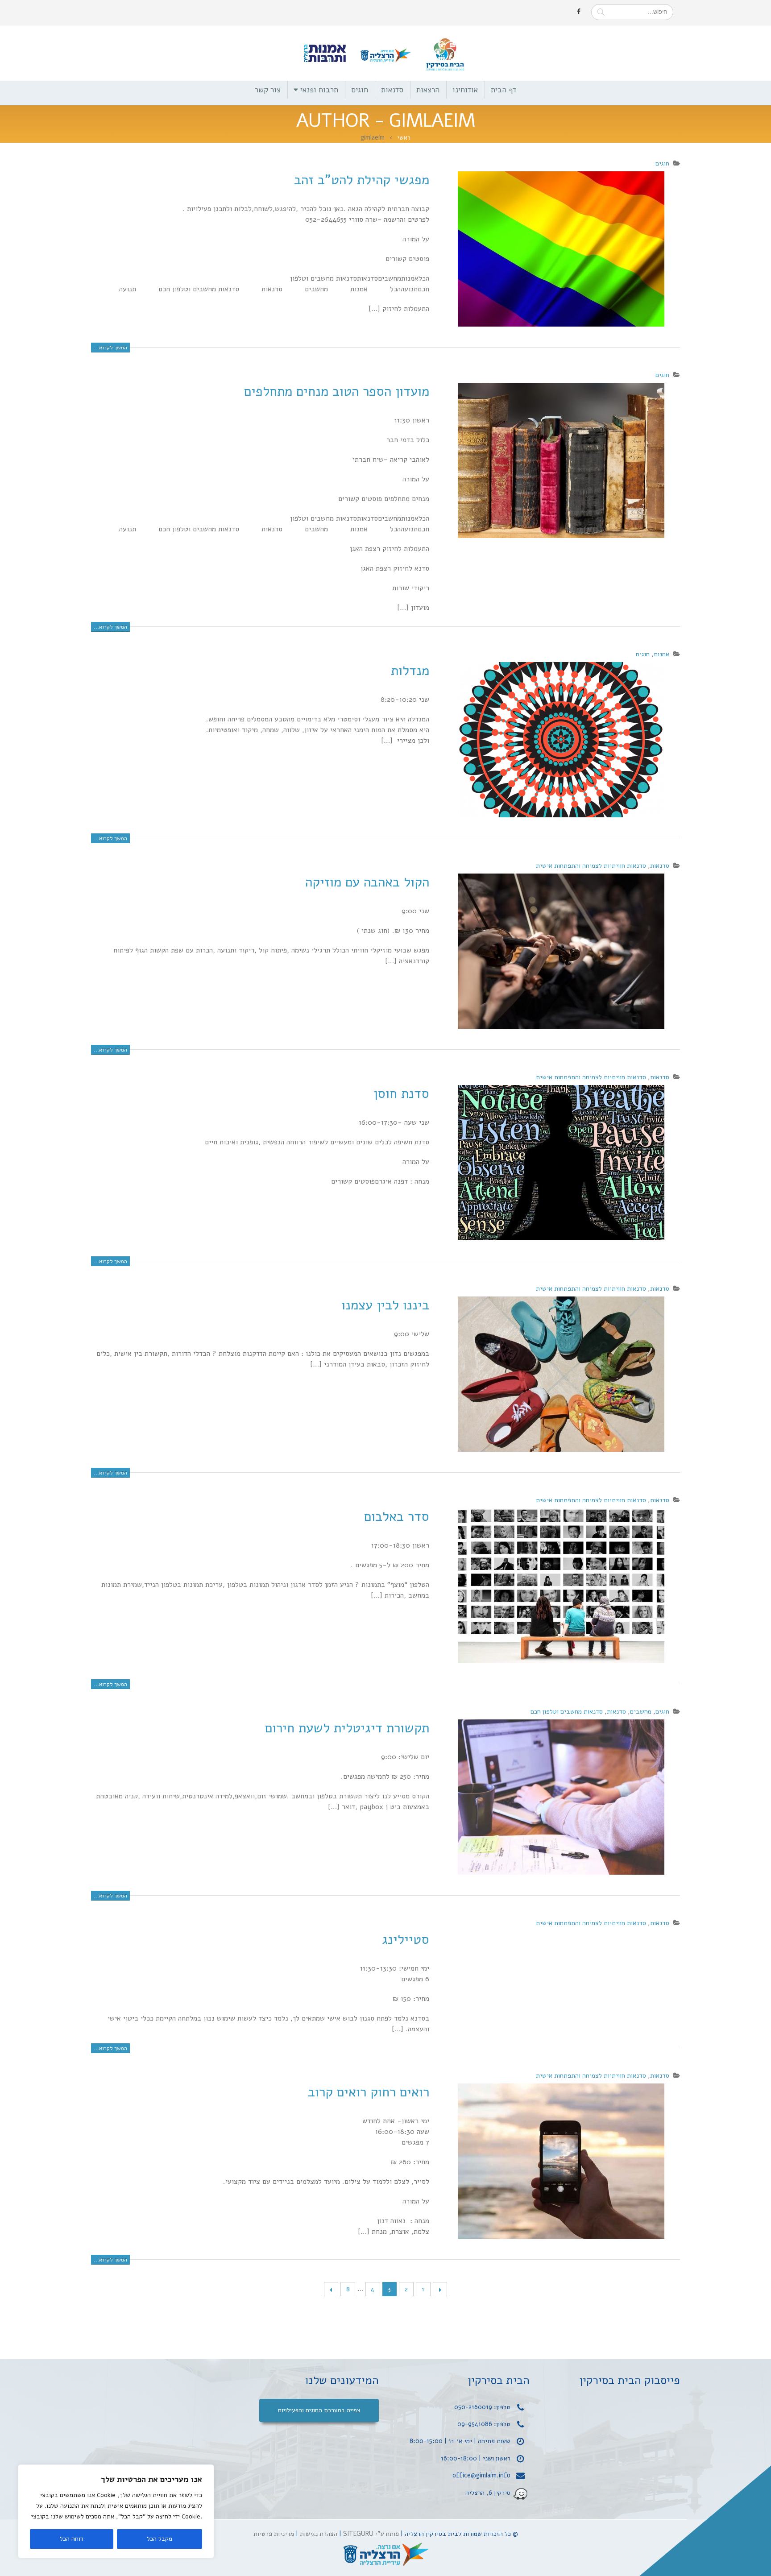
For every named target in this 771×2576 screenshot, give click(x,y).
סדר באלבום (397, 1517)
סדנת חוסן (401, 1094)
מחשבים (641, 1711)
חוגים (360, 90)
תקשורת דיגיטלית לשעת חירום (347, 1728)
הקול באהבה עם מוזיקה (367, 882)
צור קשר (268, 90)
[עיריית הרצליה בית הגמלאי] (385, 2555)
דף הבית (504, 90)
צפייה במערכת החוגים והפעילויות (319, 2410)
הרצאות (428, 90)
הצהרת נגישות (319, 2534)
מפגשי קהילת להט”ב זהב (362, 180)
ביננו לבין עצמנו (385, 1305)
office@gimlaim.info (481, 2475)
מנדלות (410, 671)
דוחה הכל (72, 2539)
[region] (116, 2511)
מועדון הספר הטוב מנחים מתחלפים (337, 391)
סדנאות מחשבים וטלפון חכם (567, 1711)
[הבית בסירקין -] (385, 53)
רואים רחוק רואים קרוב (369, 2092)
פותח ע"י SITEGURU (371, 2534)
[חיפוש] (601, 12)
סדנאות (392, 90)
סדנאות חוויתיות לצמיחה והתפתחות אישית (591, 866)
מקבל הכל (160, 2539)
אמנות (661, 654)
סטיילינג (406, 1940)
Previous (440, 2289)
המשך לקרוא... (110, 348)
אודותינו (465, 90)
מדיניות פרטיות (274, 2534)
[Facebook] (579, 12)
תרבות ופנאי (319, 90)
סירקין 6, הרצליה (488, 2492)
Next (331, 2289)
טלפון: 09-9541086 (484, 2424)
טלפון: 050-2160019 (482, 2407)
